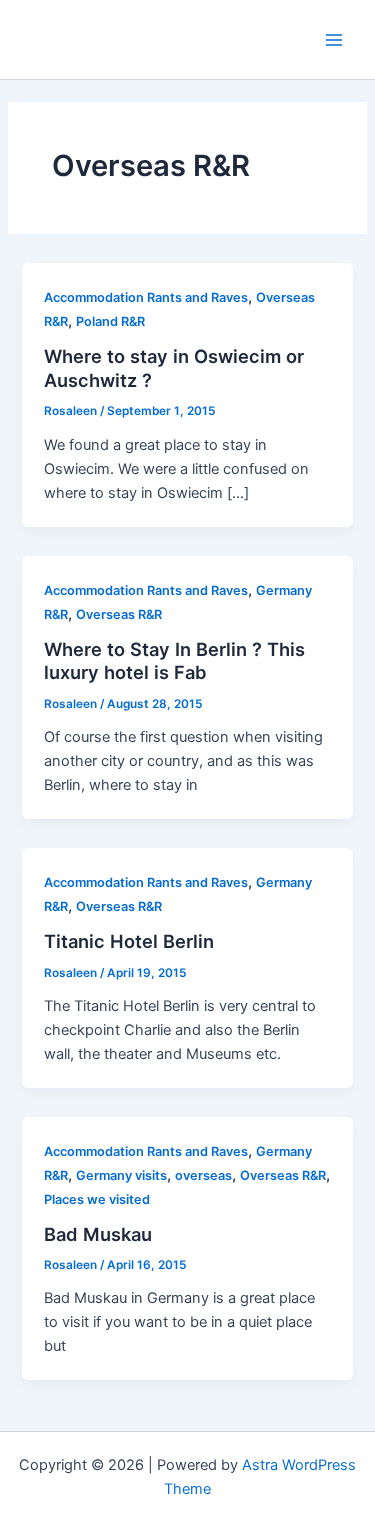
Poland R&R (110, 321)
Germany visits (121, 1175)
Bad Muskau (98, 1234)
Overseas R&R (119, 614)
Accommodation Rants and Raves (146, 297)
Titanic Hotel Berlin (129, 941)
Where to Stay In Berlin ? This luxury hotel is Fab (174, 661)
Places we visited (97, 1199)
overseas (203, 1175)
